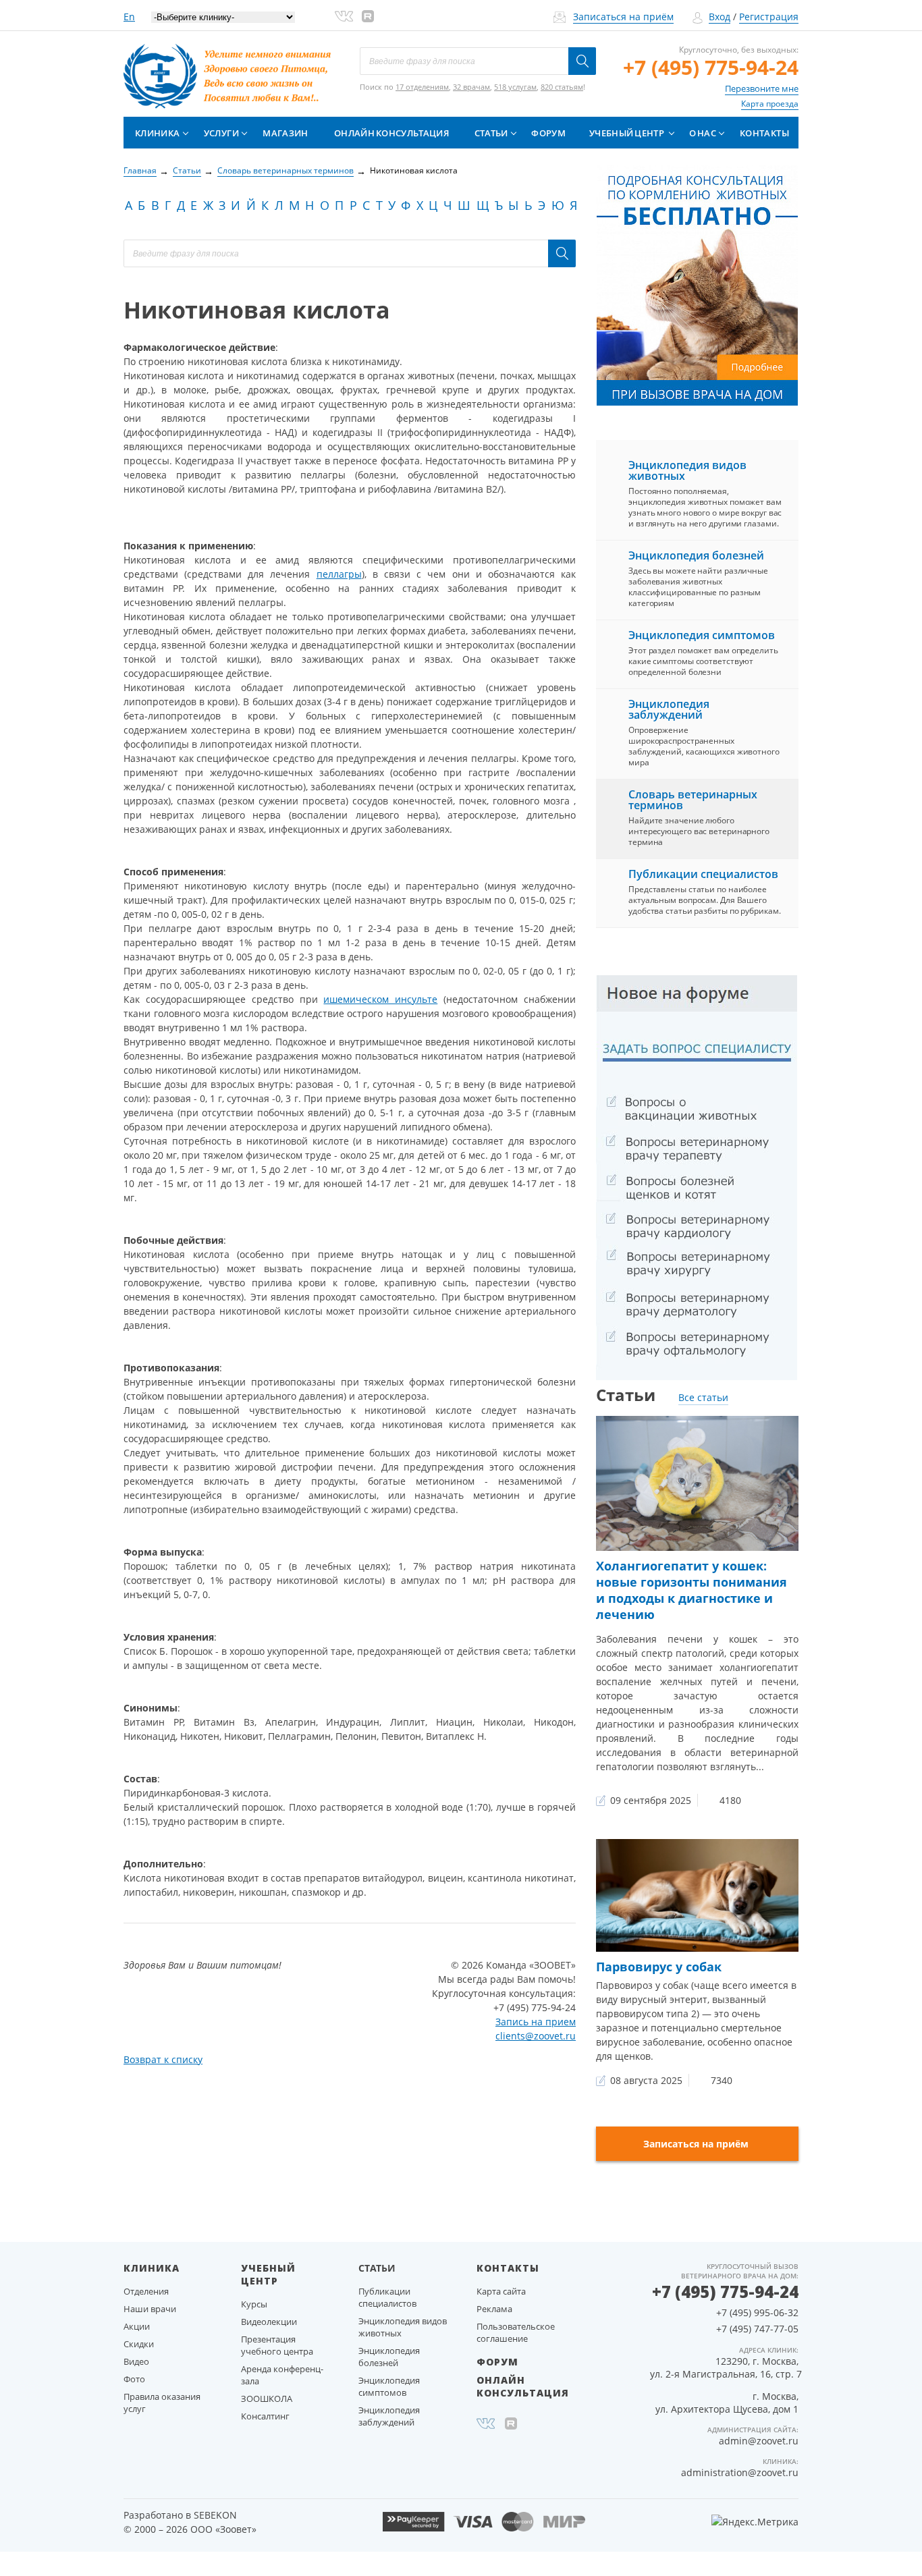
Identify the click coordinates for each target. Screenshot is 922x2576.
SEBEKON (215, 2515)
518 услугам (515, 87)
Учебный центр (627, 133)
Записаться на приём (623, 17)
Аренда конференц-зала (282, 2375)
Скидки (139, 2344)
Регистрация (769, 17)
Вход (720, 17)
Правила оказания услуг (162, 2403)
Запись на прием (536, 2022)
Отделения (146, 2291)
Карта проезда (770, 104)
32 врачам (471, 87)
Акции (137, 2326)
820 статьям (562, 87)
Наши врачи (150, 2309)
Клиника (157, 133)
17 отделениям (422, 87)
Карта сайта (501, 2291)
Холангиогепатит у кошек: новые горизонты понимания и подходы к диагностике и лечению (691, 1590)
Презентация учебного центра (277, 2345)
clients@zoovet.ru (536, 2036)
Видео (136, 2361)
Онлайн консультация (391, 133)
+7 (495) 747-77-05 (757, 2329)
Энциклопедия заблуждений (669, 709)
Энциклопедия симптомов (702, 635)
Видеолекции (269, 2322)
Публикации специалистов (703, 874)
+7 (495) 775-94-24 (711, 67)
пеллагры (339, 574)
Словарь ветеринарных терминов (693, 800)
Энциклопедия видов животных (687, 470)
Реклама (494, 2309)
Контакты (764, 133)
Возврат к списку (163, 2059)
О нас (703, 133)
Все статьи (703, 1397)
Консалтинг (265, 2416)
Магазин (285, 133)
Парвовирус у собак (659, 1967)
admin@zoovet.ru (759, 2441)
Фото (134, 2379)
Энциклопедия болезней (696, 555)
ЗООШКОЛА (267, 2399)
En (129, 17)
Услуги (221, 133)
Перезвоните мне (762, 88)
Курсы (254, 2304)
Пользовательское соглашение (516, 2332)
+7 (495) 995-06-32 (757, 2312)
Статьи (491, 133)
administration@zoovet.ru (740, 2472)
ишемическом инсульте (380, 999)
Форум (548, 133)
